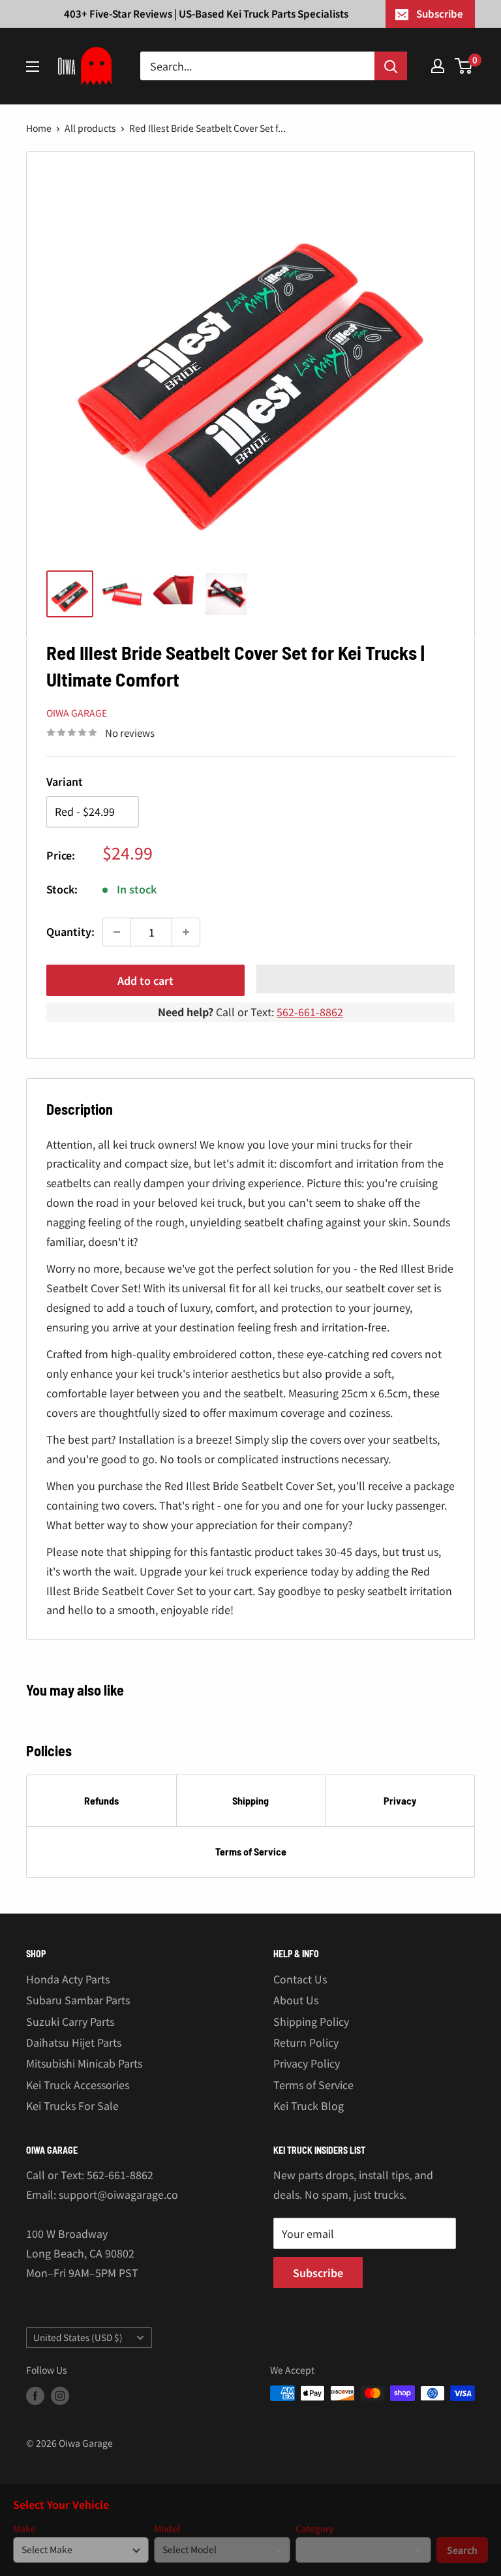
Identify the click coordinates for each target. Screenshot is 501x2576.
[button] (356, 979)
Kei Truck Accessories (78, 2085)
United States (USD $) (78, 2337)
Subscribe (440, 13)
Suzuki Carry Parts (70, 2021)
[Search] (391, 66)
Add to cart (145, 980)
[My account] (438, 66)
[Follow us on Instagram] (60, 2395)
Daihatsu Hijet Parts (74, 2042)
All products (90, 128)
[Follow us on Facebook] (35, 2395)
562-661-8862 (310, 1012)
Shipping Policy (311, 2021)
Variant (65, 781)
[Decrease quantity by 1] (117, 932)
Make (24, 2529)
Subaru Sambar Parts (78, 2000)
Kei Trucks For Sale (72, 2105)
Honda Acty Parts (68, 1979)
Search (462, 2550)
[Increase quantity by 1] (186, 932)
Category (314, 2529)
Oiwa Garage (77, 713)
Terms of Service (251, 1851)
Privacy (400, 1800)
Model (167, 2529)
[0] (464, 66)
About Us (296, 2000)
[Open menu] (33, 67)
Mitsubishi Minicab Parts (84, 2063)
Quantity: (70, 931)
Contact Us (300, 1979)
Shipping (250, 1800)
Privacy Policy (307, 2063)
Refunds (101, 1800)
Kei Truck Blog (309, 2105)
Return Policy (306, 2042)
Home (39, 128)
